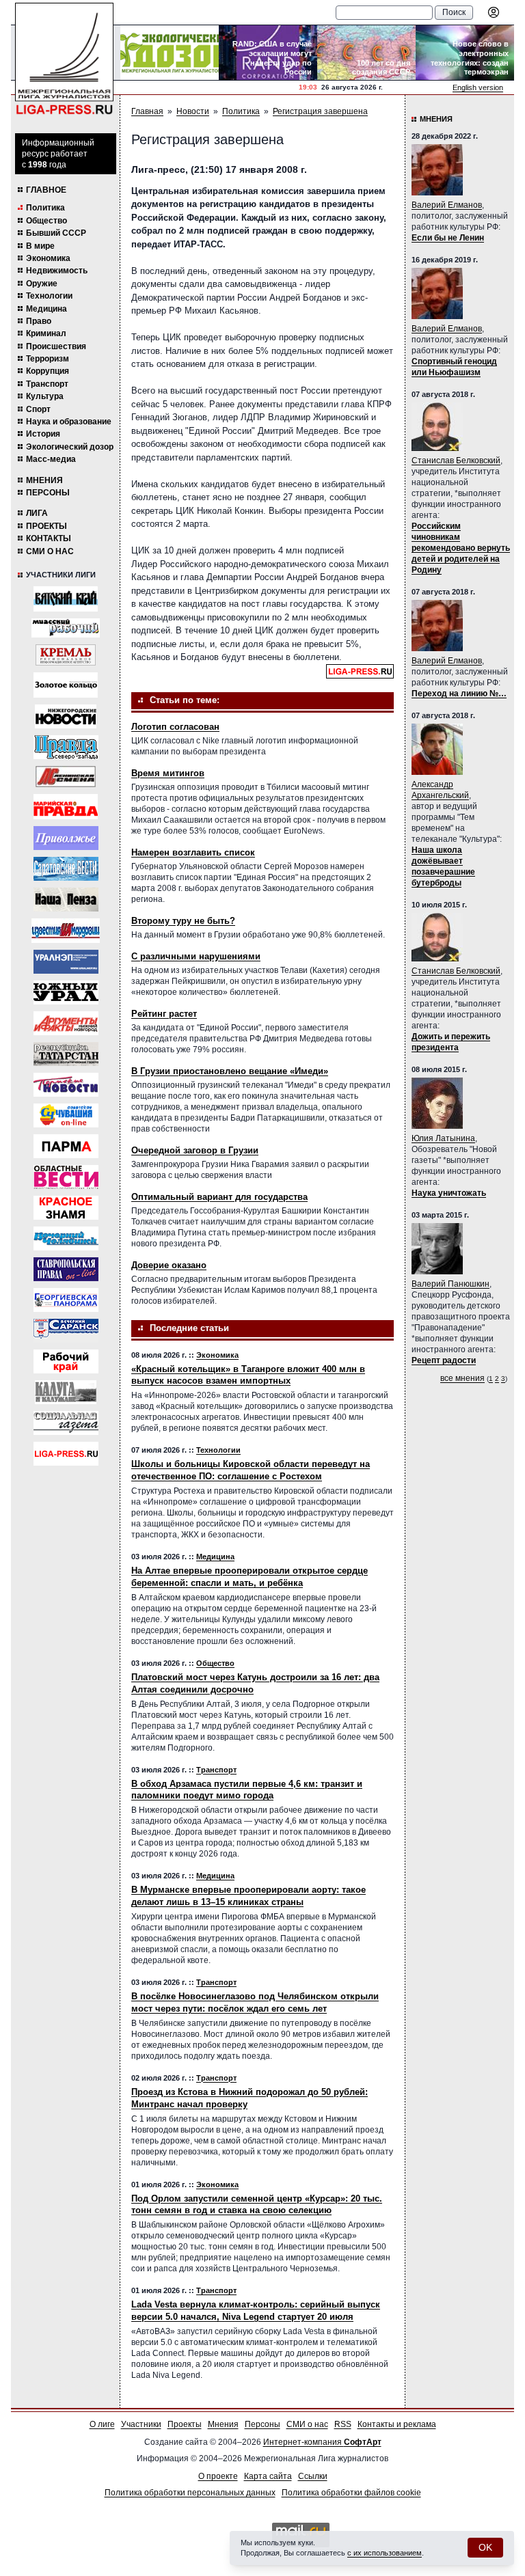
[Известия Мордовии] (66, 931)
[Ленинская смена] (66, 777)
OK (485, 2547)
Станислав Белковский (456, 461)
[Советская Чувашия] (66, 1115)
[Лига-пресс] (66, 1454)
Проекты (46, 526)
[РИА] (66, 655)
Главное (46, 190)
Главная (147, 111)
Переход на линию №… (459, 694)
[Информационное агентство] (66, 838)
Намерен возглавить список (193, 852)
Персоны (48, 493)
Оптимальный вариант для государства (219, 1197)
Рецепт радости (444, 1360)
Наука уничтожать (449, 1193)
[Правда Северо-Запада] (66, 747)
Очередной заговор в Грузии (195, 1150)
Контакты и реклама (397, 2424)
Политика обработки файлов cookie (351, 2493)
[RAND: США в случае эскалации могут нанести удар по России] (268, 53)
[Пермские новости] (66, 1085)
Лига (37, 513)
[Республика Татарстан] (66, 1054)
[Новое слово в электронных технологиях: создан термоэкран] (465, 53)
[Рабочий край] (66, 1361)
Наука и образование (69, 422)
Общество (46, 221)
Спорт (38, 409)
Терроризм (48, 359)
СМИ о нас (50, 551)
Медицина (46, 309)
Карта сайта (268, 2476)
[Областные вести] (66, 1177)
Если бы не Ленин (448, 238)
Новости (193, 111)
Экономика (48, 258)
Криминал (46, 333)
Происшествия (56, 346)
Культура (45, 396)
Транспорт (47, 384)
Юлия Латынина (443, 1138)
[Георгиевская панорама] (66, 1300)
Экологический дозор (70, 447)
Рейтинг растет (164, 1014)
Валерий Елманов (447, 205)
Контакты (49, 538)
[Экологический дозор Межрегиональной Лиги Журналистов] (170, 53)
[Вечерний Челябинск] (66, 1238)
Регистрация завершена (320, 111)
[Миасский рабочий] (66, 628)
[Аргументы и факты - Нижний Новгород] (66, 1023)
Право (39, 321)
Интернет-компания (322, 2442)
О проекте (218, 2476)
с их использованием (385, 2553)
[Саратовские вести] (66, 869)
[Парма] (66, 1146)
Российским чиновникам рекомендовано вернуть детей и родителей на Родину (461, 548)
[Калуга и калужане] (66, 1392)
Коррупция (48, 371)
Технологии (49, 296)
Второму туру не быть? (183, 921)
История (43, 434)
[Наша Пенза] (66, 900)
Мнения (44, 480)
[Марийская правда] (66, 807)
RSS (343, 2424)
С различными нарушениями (196, 956)
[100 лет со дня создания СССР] (366, 53)
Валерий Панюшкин (450, 1284)
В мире (40, 246)
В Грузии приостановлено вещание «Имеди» (230, 1071)
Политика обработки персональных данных (190, 2493)
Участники (141, 2424)
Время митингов (168, 773)
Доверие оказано (169, 1265)
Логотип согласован (175, 727)
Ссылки (313, 2476)
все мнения (462, 1378)
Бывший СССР (56, 233)
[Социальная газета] (66, 1423)
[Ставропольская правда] (66, 1269)
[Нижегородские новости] (66, 716)
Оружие (42, 284)
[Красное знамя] (66, 1208)
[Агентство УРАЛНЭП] (66, 962)
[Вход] (494, 12)
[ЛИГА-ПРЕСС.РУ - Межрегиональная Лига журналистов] (64, 59)
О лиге (102, 2424)
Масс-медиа (51, 459)
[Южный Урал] (66, 992)
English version (478, 87)
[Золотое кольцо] (66, 685)
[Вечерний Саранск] (66, 1331)
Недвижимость (57, 271)
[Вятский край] (66, 599)
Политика (45, 208)
